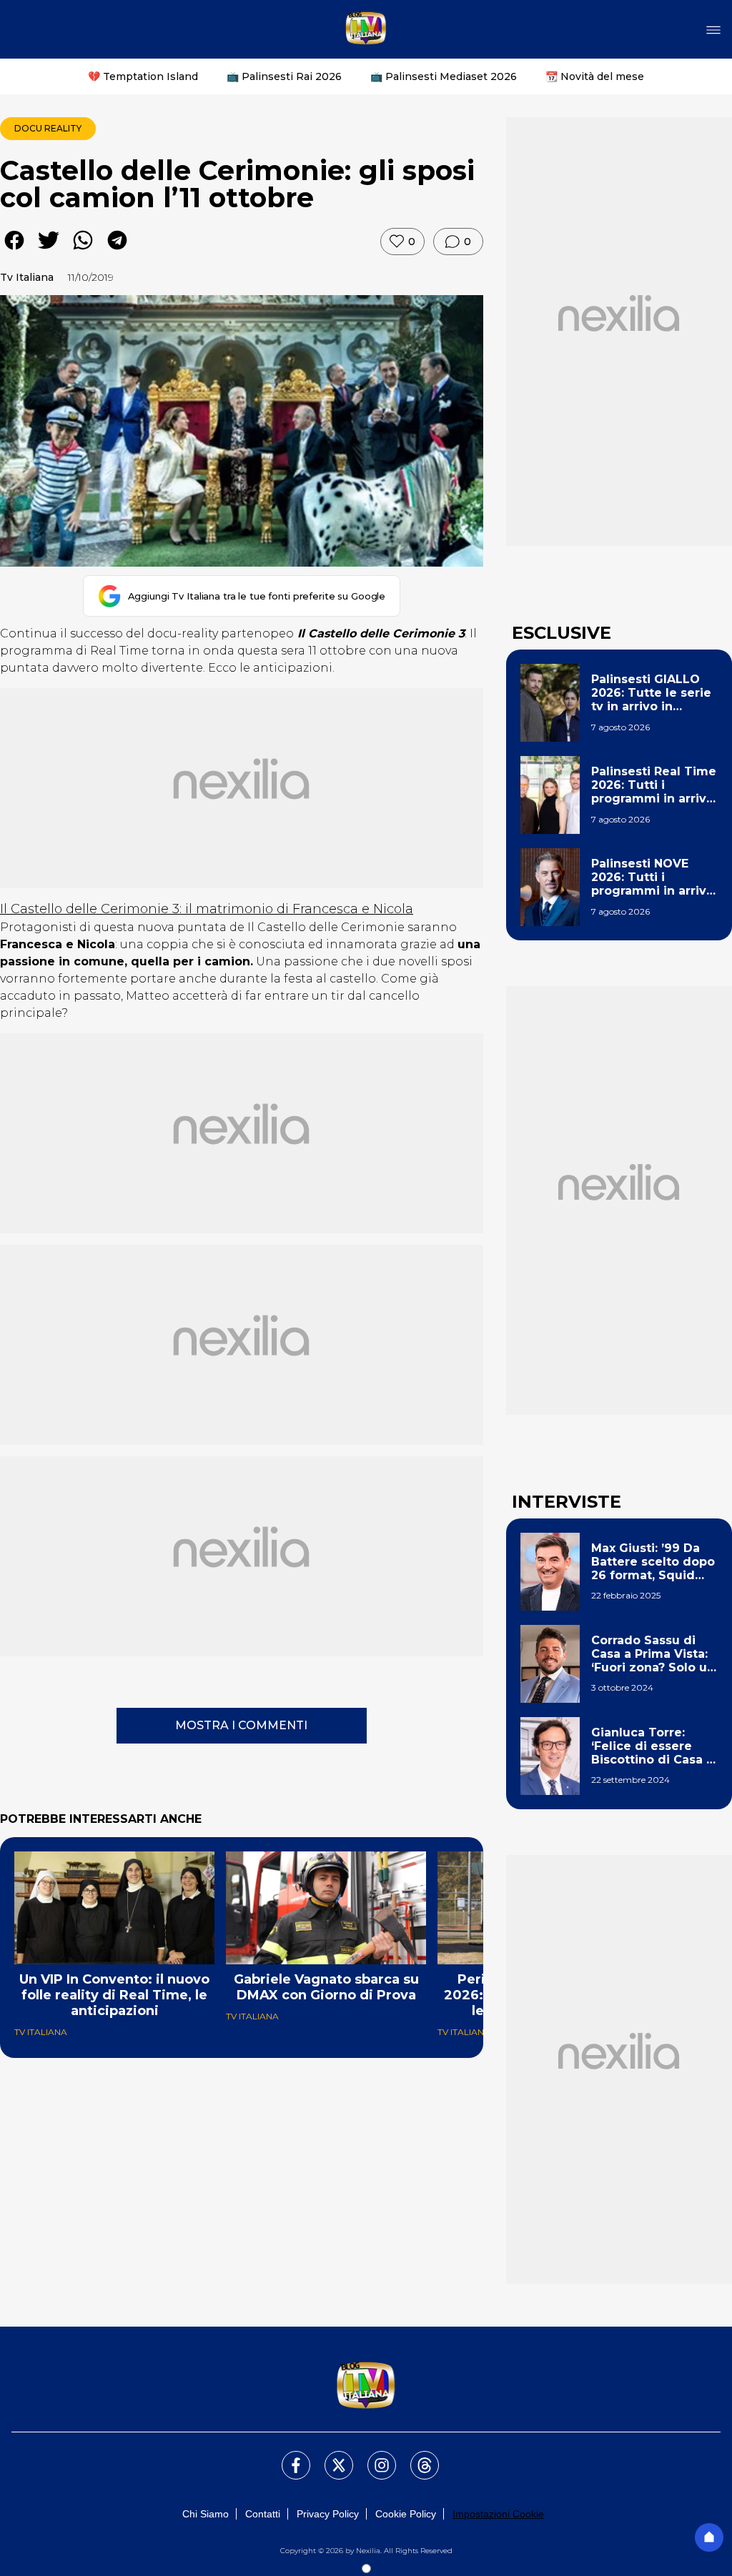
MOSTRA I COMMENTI (241, 1725)
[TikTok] (416, 2457)
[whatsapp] (83, 250)
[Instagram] (373, 2457)
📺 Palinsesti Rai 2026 (284, 76)
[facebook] (14, 250)
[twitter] (49, 250)
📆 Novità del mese (595, 76)
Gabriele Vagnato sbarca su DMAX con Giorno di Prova (326, 1987)
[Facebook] (287, 2457)
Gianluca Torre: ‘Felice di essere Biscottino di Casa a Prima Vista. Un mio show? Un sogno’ (652, 1746)
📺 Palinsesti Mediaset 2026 (444, 76)
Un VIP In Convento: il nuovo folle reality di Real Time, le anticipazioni (114, 1995)
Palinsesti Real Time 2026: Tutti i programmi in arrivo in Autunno (654, 785)
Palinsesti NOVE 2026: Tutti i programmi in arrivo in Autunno (653, 877)
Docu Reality (48, 128)
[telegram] (117, 250)
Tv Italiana (27, 277)
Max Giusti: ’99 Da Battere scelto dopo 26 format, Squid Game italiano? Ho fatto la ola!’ (653, 1562)
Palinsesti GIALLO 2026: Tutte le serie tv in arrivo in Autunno (651, 693)
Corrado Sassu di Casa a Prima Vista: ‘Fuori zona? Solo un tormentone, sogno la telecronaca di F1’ (653, 1654)
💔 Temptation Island (143, 76)
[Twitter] (330, 2457)
